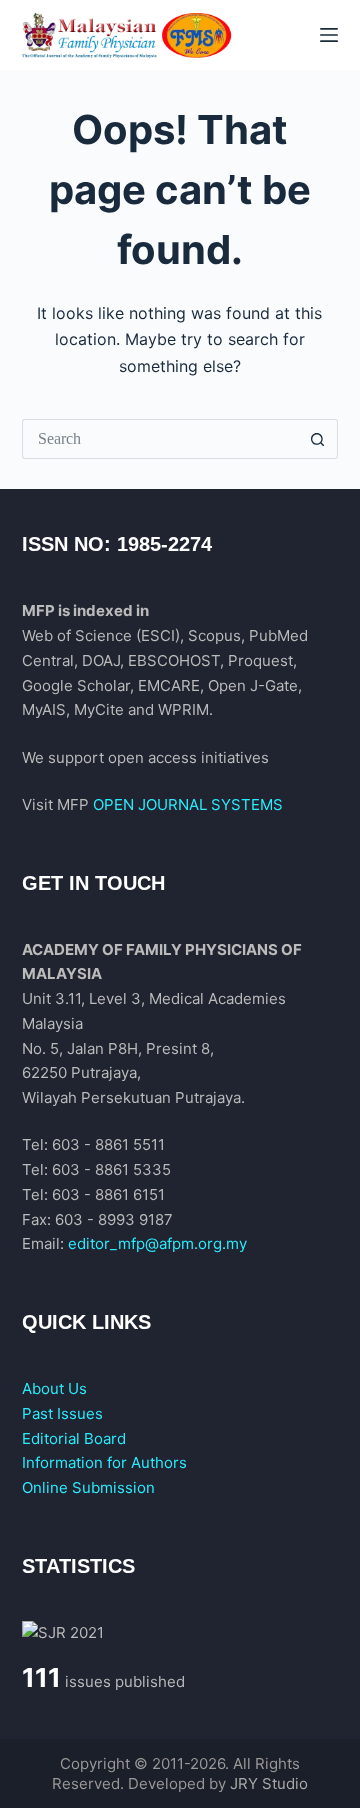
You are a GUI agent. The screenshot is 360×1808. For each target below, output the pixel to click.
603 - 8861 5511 (108, 1144)
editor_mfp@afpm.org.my (157, 1243)
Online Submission (88, 1487)
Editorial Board (74, 1438)
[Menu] (329, 35)
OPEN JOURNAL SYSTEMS (188, 804)
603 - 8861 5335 (111, 1169)
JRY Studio (269, 1783)
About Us (54, 1388)
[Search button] (318, 439)
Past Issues (62, 1413)
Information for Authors (104, 1462)
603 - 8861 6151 (108, 1194)
